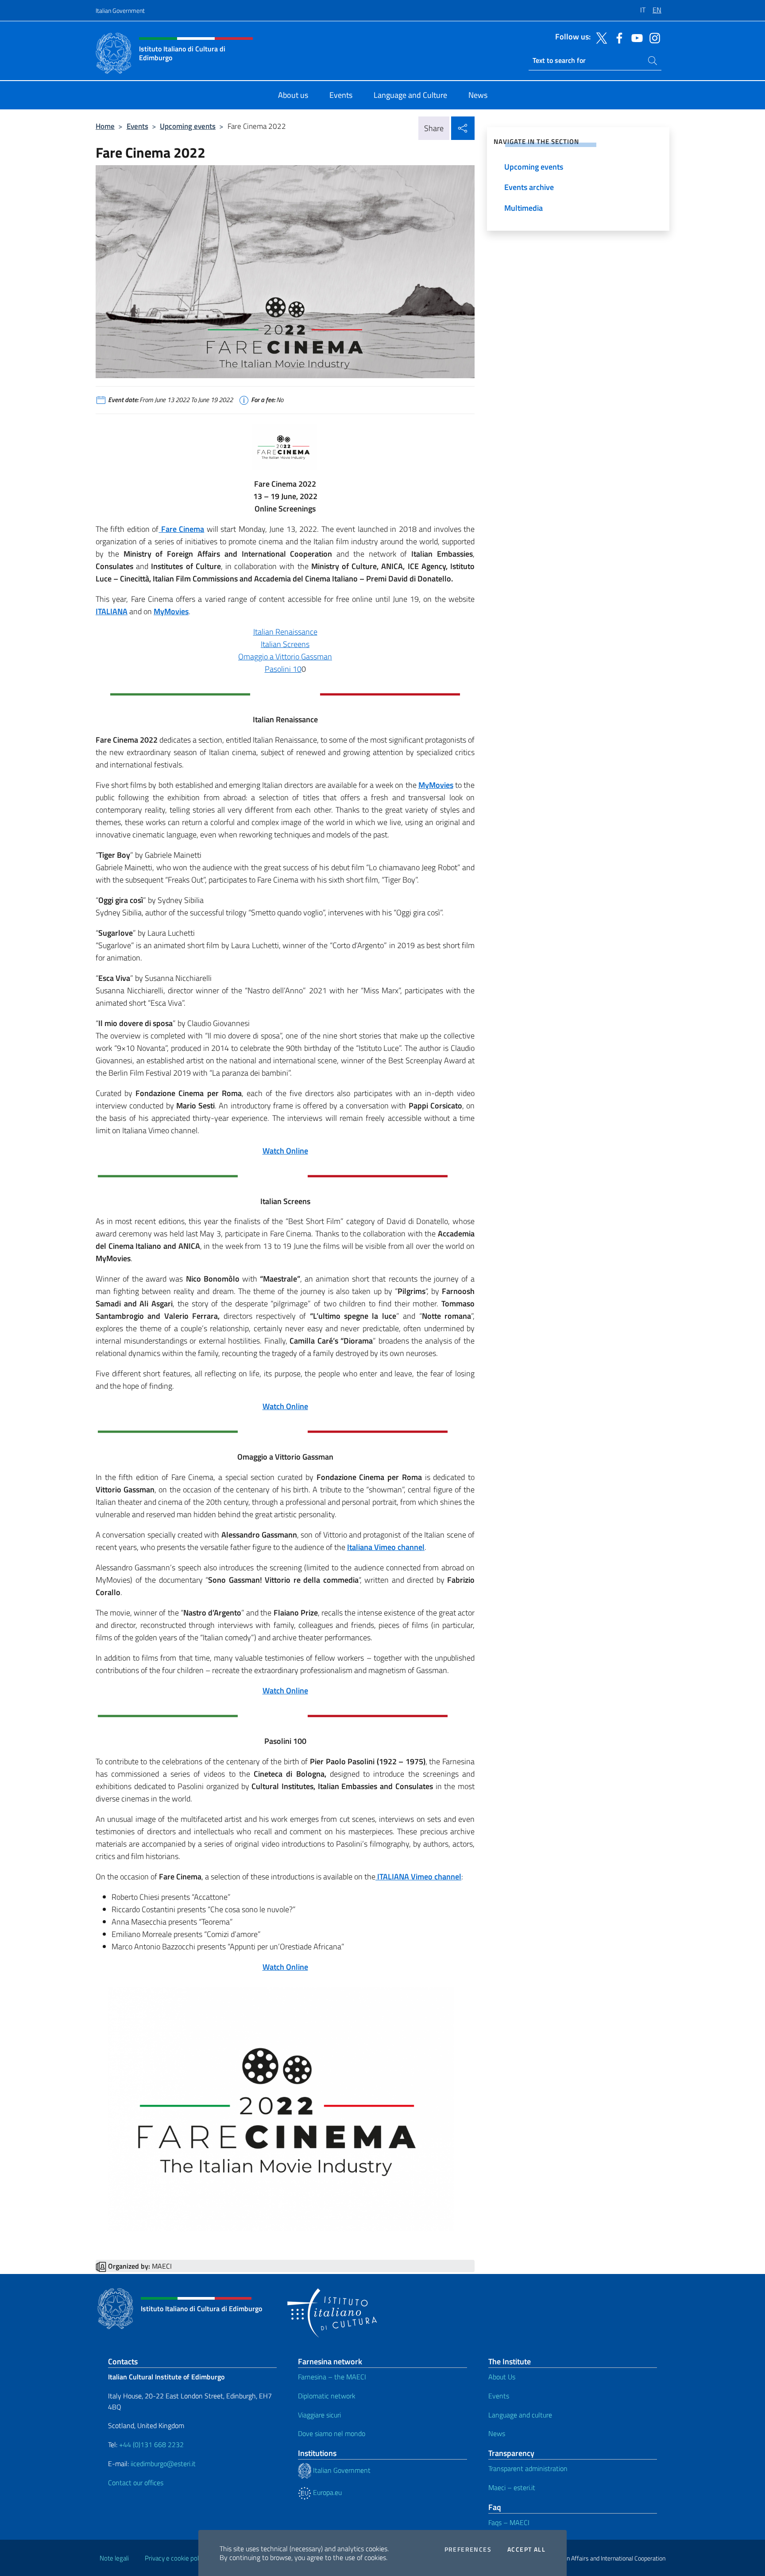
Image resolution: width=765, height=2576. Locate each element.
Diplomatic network (327, 2396)
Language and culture (520, 2415)
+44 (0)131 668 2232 (151, 2444)
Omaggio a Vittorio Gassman (285, 657)
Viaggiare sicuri (319, 2415)
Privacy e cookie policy (176, 2558)
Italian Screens (285, 644)
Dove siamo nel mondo (332, 2433)
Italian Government (120, 10)
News (497, 2433)
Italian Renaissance (285, 632)
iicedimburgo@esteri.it (163, 2464)
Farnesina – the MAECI (332, 2377)
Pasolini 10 (283, 669)
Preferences (468, 2549)
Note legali (114, 2558)
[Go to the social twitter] (599, 37)
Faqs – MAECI (509, 2522)
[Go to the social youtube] (635, 37)
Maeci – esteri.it (512, 2487)
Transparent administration (528, 2468)
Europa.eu (326, 2492)
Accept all (526, 2549)
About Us (502, 2377)
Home (105, 126)
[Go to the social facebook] (617, 37)
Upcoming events (188, 126)
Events (137, 126)
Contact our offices (136, 2483)
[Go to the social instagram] (653, 37)
